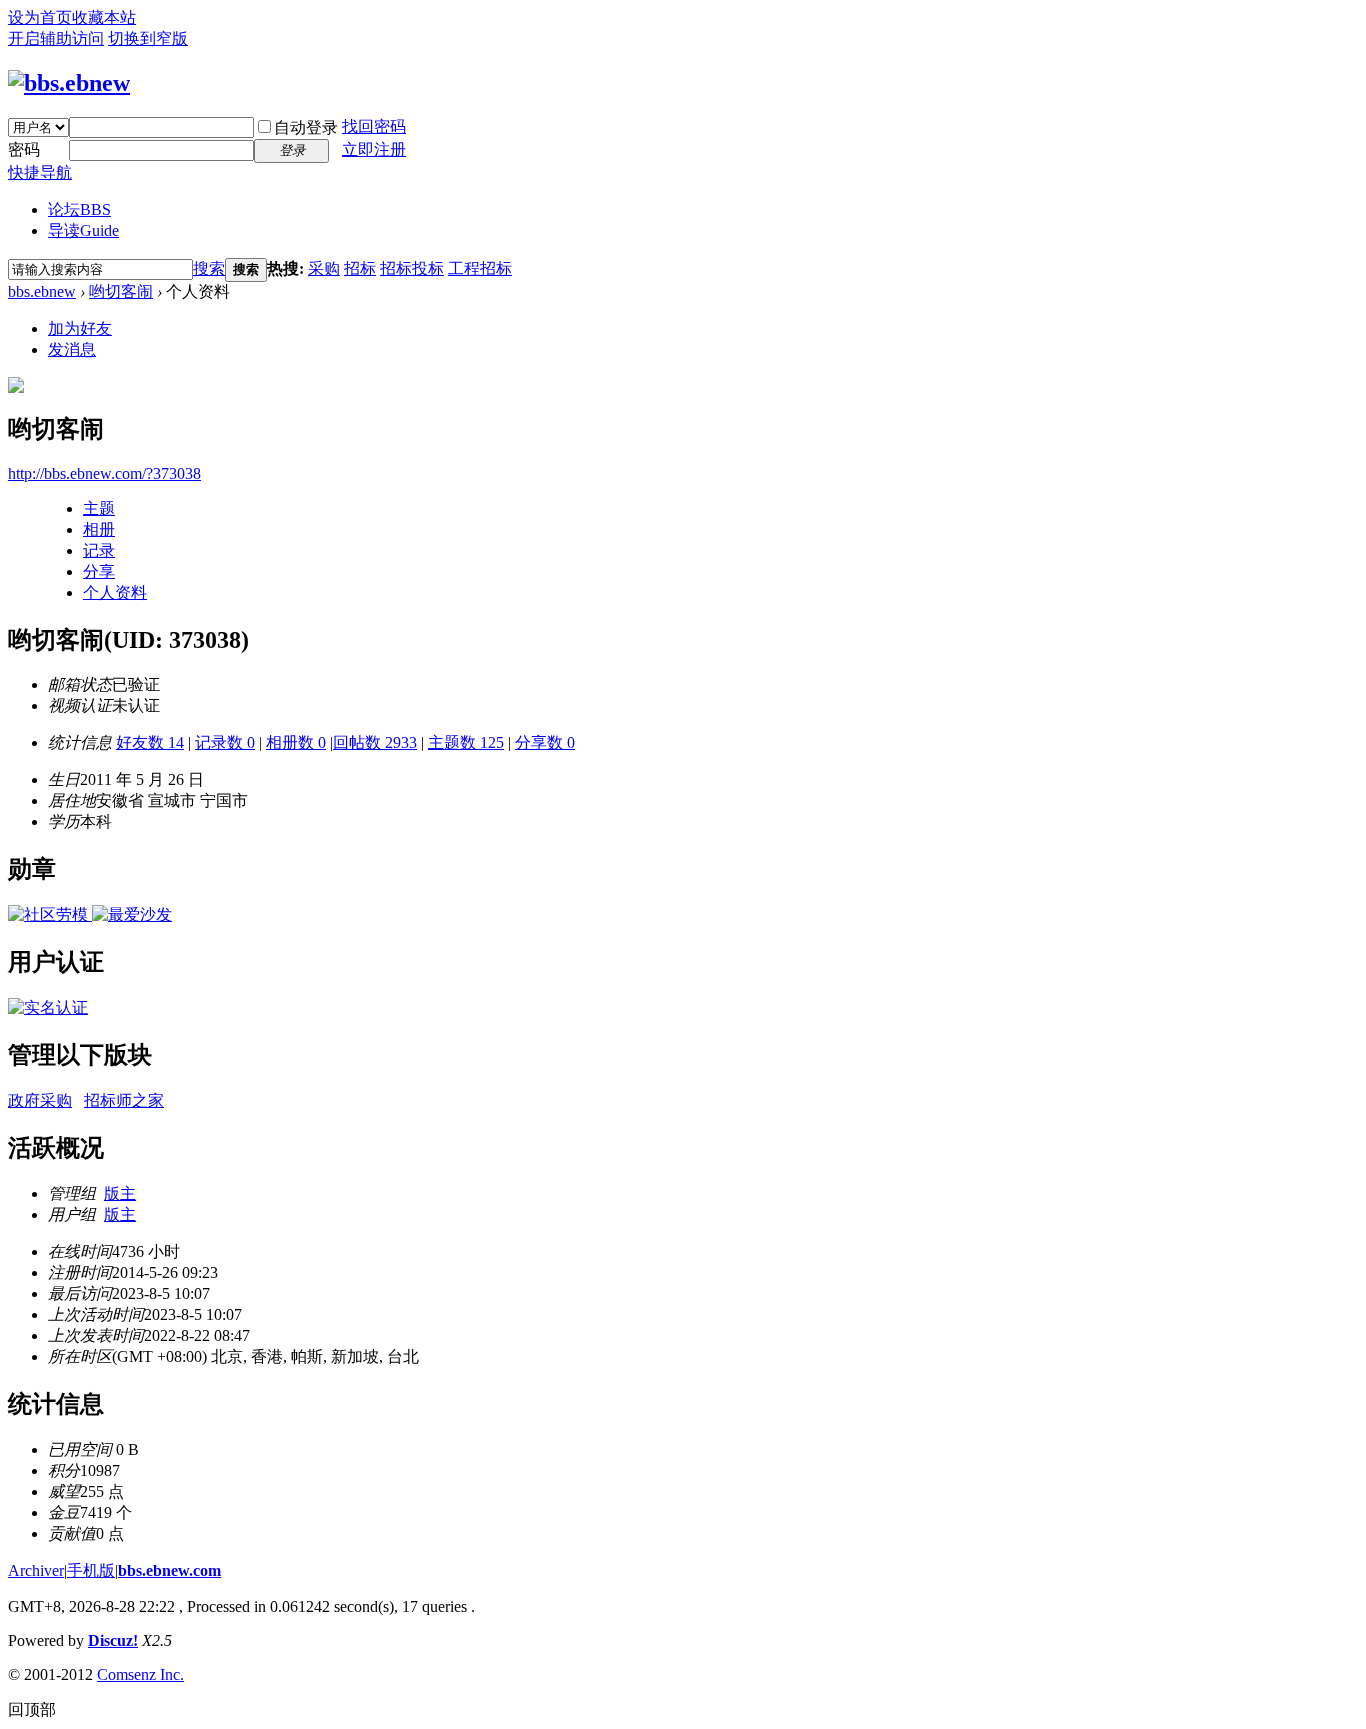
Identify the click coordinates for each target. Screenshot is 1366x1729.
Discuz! (113, 1640)
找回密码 (374, 126)
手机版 (91, 1570)
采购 (324, 268)
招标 (360, 268)
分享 (99, 571)
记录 (99, 550)
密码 (24, 149)
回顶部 (32, 1709)
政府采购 (40, 1100)
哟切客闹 (121, 291)
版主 (120, 1193)
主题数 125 (466, 742)
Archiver (36, 1570)
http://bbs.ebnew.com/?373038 (104, 473)
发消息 (72, 349)
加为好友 (80, 328)
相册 (99, 529)
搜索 (209, 268)
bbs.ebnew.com (169, 1570)
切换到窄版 (148, 38)
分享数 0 (545, 742)
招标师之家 (124, 1100)
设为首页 (40, 17)
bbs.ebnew (42, 291)
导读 (83, 230)
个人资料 (115, 592)
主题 (99, 508)
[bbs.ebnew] (69, 83)
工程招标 (480, 268)
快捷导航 (40, 172)
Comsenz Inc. (140, 1674)
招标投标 (412, 268)
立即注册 (374, 149)
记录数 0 (225, 742)
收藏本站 (104, 17)
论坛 (79, 209)
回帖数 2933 (375, 742)
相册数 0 (296, 742)
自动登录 (306, 127)
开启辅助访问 (56, 38)
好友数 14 (150, 742)
